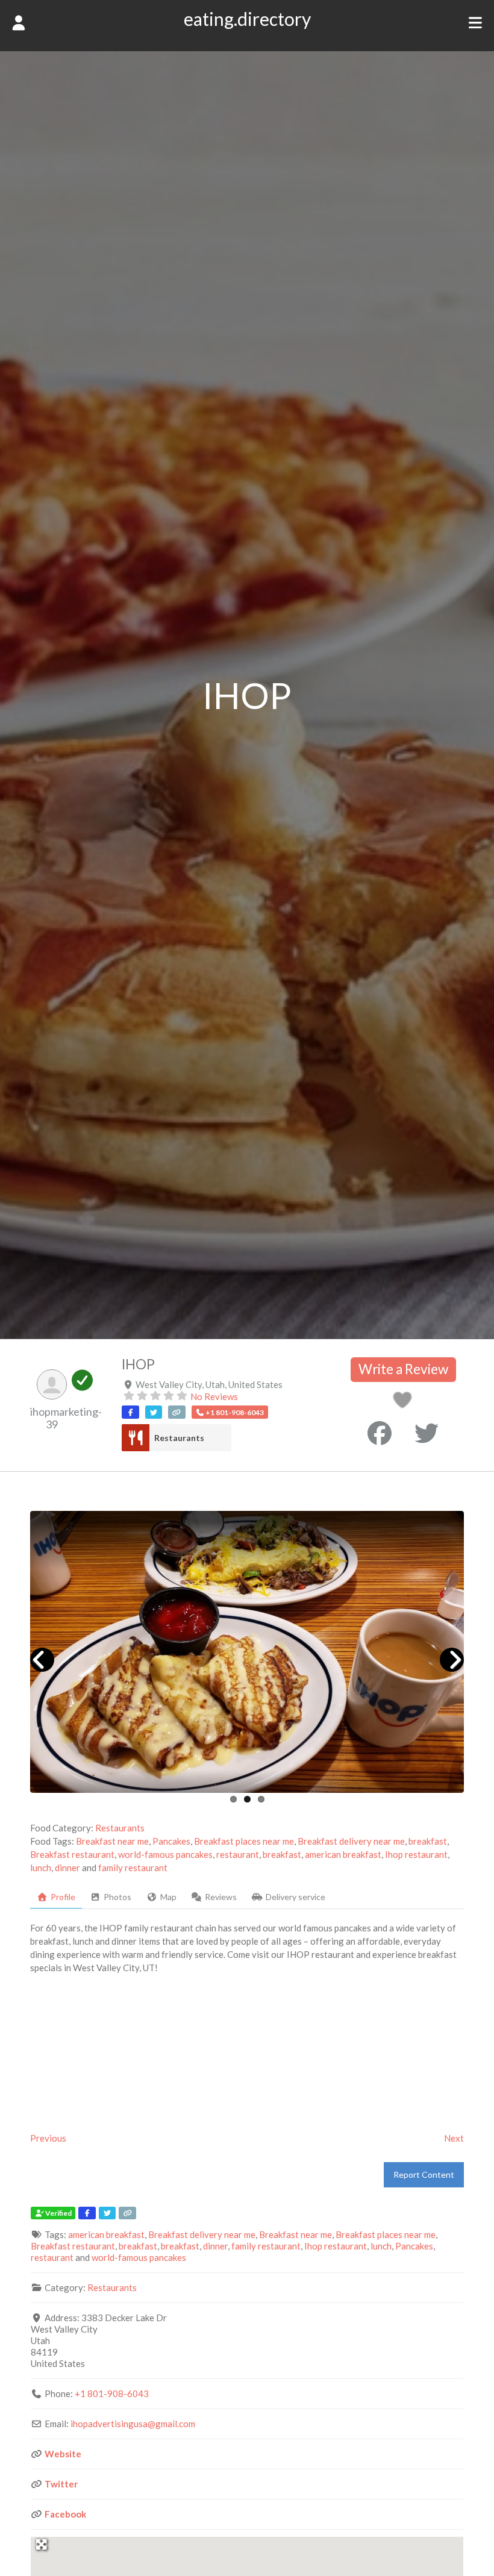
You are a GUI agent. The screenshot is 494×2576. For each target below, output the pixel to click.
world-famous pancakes (165, 1854)
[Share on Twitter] (427, 1433)
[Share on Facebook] (380, 1433)
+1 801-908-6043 (112, 2393)
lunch (41, 1868)
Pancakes (171, 1841)
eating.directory (247, 19)
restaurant (238, 1854)
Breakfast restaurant (72, 1854)
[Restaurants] (135, 1438)
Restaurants (179, 1438)
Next (454, 2138)
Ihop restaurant (416, 1854)
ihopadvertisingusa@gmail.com (133, 2424)
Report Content (424, 2174)
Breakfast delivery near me (351, 1841)
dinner (67, 1868)
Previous (48, 2138)
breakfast (428, 1841)
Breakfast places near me (244, 1841)
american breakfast (343, 1854)
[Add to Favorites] (405, 1403)
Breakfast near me (112, 1841)
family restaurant (133, 1868)
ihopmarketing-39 (66, 1418)
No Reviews (214, 1396)
